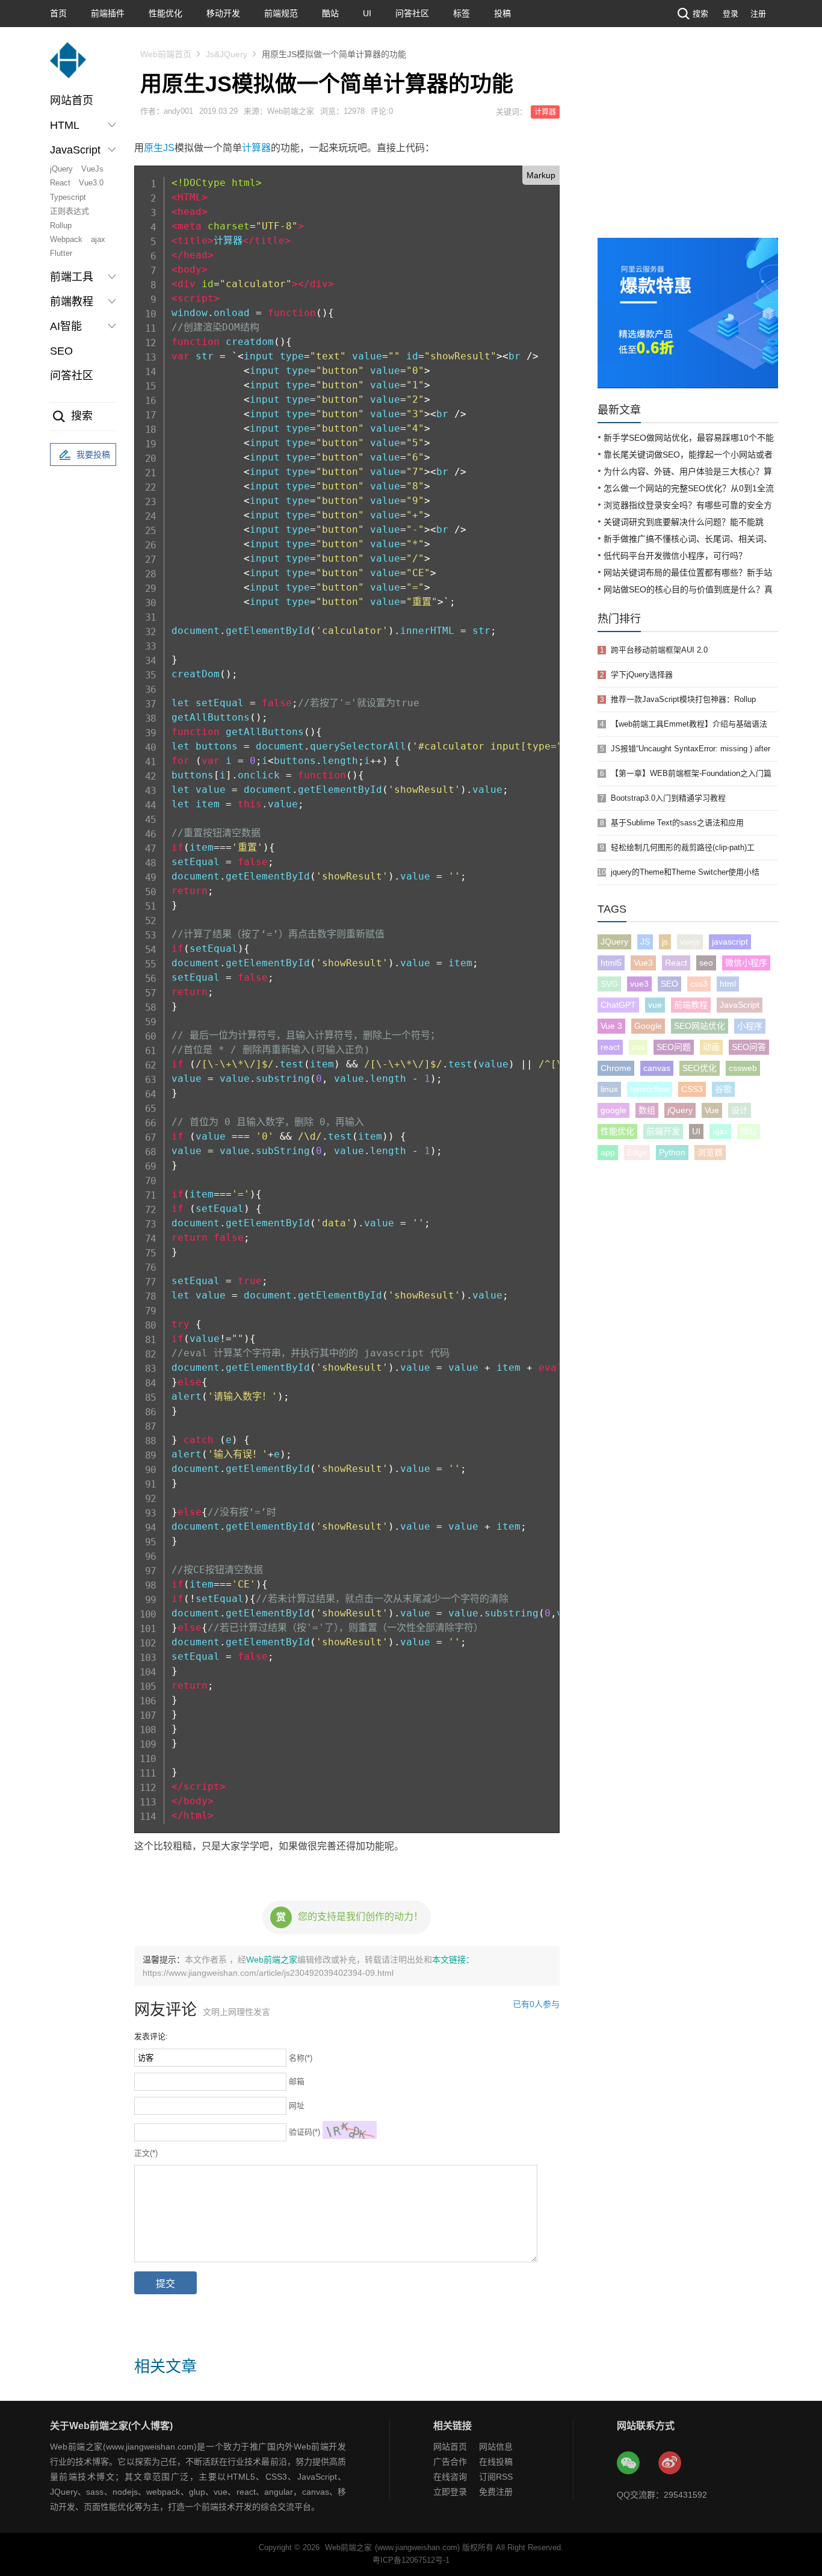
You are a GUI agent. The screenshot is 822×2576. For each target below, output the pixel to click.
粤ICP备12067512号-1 (411, 2560)
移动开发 (223, 13)
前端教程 (691, 1005)
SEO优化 (700, 1068)
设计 (740, 1110)
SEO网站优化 (700, 1026)
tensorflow (650, 1089)
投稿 (502, 13)
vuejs (690, 942)
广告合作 (450, 2462)
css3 (699, 984)
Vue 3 (611, 1026)
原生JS (159, 148)
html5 (611, 963)
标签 (462, 13)
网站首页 (72, 101)
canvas (657, 1068)
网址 (297, 2106)
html (728, 984)
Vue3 (643, 963)
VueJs (92, 169)
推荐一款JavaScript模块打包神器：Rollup (683, 699)
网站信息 (496, 2447)
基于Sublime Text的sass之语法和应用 (677, 823)
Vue (712, 1110)
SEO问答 (749, 1047)
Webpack (66, 239)
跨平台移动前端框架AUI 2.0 (659, 650)
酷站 (330, 13)
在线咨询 (450, 2477)
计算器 (545, 112)
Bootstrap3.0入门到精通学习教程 (668, 798)
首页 (58, 13)
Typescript (68, 197)
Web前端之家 (272, 1960)
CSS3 (692, 1089)
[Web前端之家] (68, 66)
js (665, 942)
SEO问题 (674, 1047)
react (610, 1047)
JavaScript (740, 1005)
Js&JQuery (227, 54)
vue (655, 1005)
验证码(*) (304, 2132)
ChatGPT (618, 1005)
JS (645, 942)
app (608, 1152)
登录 (731, 14)
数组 (647, 1110)
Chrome (616, 1068)
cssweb (743, 1068)
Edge (637, 1152)
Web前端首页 (166, 54)
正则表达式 (70, 211)
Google (648, 1026)
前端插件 (108, 13)
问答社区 (412, 13)
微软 (749, 1131)
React (60, 183)
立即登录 (450, 2492)
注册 (758, 14)
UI (367, 13)
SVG (609, 984)
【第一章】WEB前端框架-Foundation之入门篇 (691, 773)
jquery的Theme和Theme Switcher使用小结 (685, 872)
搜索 (700, 14)
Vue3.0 (91, 183)
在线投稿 (496, 2462)
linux (609, 1089)
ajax (98, 239)
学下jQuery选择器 (642, 675)
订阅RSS (496, 2477)
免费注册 (496, 2492)
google (613, 1110)
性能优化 (165, 13)
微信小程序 (746, 963)
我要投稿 (93, 455)
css (638, 1047)
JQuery (614, 942)
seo (706, 963)
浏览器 (710, 1152)
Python (672, 1152)
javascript (730, 942)
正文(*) (146, 2153)
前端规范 (281, 13)
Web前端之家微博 (670, 2463)
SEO (61, 351)
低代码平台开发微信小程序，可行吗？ (675, 556)
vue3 (639, 984)
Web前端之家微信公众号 (629, 2463)
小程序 (750, 1026)
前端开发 (663, 1131)
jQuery (61, 169)
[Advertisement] (688, 147)
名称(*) (301, 2058)
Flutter (61, 253)
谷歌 (723, 1089)
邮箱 (297, 2081)
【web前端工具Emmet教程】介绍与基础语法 (689, 724)
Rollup (61, 225)
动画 (711, 1047)
